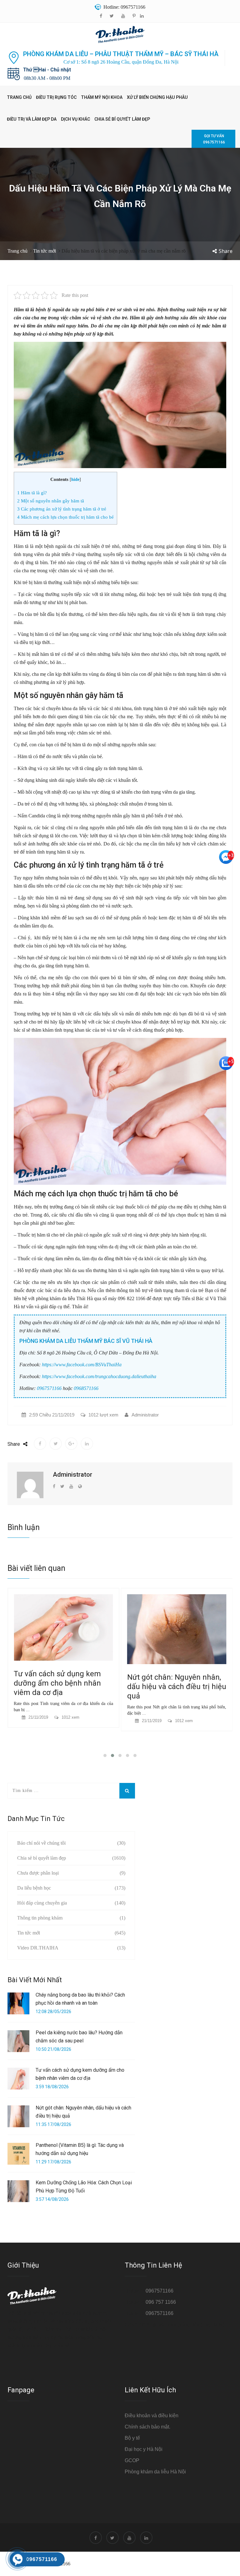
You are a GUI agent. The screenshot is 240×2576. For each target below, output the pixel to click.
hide (75, 479)
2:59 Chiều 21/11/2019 (52, 1415)
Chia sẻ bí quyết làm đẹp (122, 119)
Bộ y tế (132, 2438)
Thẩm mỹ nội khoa (102, 97)
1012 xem (70, 1721)
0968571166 (86, 1388)
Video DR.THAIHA (38, 1948)
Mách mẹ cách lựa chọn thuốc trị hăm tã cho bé (65, 517)
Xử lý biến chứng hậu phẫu (157, 97)
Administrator (145, 1415)
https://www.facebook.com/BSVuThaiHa (82, 1365)
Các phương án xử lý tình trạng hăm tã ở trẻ (62, 509)
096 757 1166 (161, 2302)
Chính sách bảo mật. (147, 2427)
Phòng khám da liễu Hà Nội (155, 2472)
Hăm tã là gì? (32, 493)
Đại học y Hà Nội (144, 2449)
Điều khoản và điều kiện (152, 2416)
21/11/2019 (38, 1721)
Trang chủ (19, 97)
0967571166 (49, 1388)
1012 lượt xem (103, 1415)
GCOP (132, 2460)
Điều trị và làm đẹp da (32, 119)
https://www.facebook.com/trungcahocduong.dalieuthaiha (99, 1376)
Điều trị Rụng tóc (56, 97)
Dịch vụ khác (75, 119)
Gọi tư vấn (214, 139)
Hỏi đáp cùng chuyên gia (42, 1903)
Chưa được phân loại (38, 1873)
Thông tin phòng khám (40, 1918)
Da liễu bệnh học (34, 1888)
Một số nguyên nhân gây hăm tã (51, 501)
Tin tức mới (45, 251)
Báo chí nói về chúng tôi (41, 1843)
